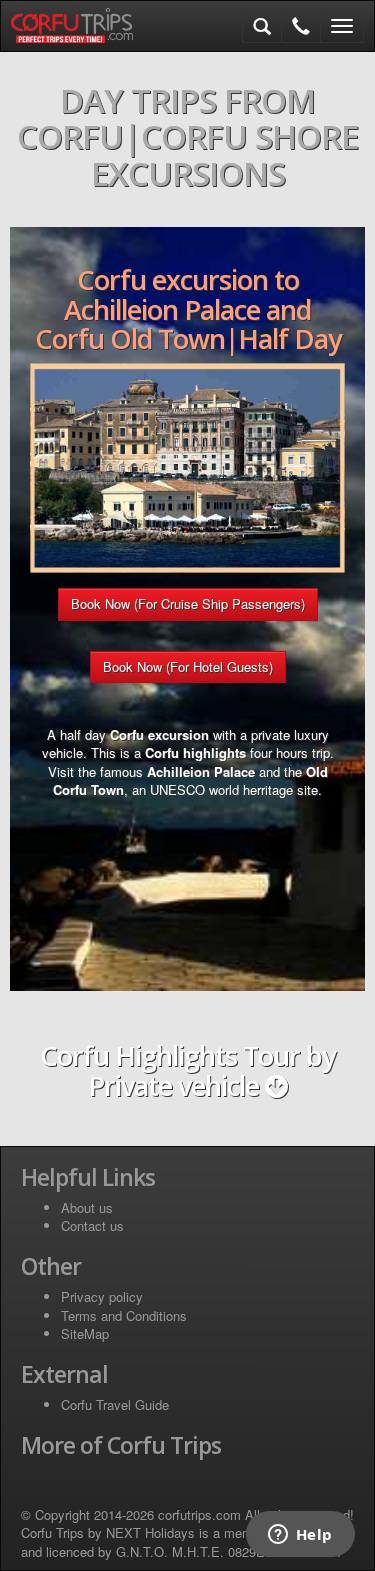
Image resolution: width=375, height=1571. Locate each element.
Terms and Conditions (124, 1315)
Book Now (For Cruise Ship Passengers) (188, 603)
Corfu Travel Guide (115, 1404)
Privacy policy (102, 1296)
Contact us (92, 1225)
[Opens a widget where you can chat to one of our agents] (300, 1536)
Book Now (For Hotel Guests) (188, 666)
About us (87, 1207)
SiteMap (85, 1333)
